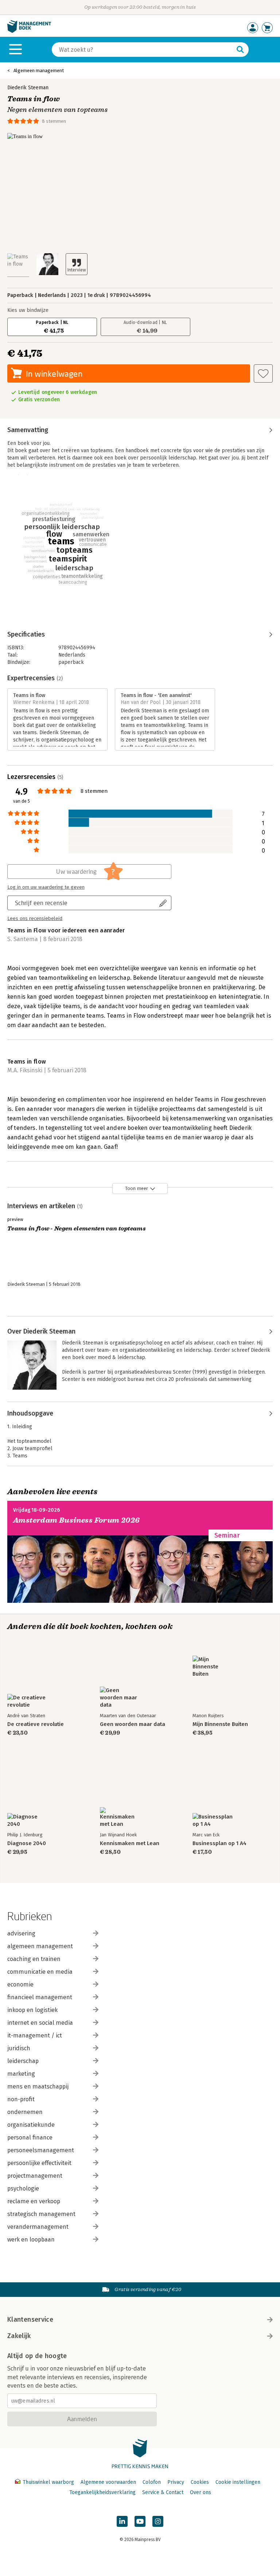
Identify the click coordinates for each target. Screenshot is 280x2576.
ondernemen (25, 2112)
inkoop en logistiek (32, 2010)
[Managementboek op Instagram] (158, 2521)
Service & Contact (163, 2492)
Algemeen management (39, 71)
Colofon (152, 2482)
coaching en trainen (34, 1959)
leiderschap (23, 2061)
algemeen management (40, 1946)
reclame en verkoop (34, 2201)
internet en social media (40, 2023)
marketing (21, 2074)
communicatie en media (40, 1972)
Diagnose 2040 (27, 1843)
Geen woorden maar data (133, 1724)
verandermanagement (38, 2227)
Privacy (176, 2482)
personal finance (30, 2137)
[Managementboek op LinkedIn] (122, 2521)
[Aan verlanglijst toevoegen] (263, 373)
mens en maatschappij (38, 2086)
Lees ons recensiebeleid (35, 919)
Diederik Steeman (28, 88)
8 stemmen (54, 121)
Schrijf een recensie (41, 903)
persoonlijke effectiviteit (39, 2163)
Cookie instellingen (238, 2482)
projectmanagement (35, 2176)
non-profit (21, 2099)
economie (20, 1984)
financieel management (40, 1997)
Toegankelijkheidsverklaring (102, 2492)
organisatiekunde (31, 2125)
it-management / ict (35, 2035)
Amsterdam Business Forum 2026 (77, 1520)
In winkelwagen (54, 374)
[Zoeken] (240, 50)
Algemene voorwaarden (108, 2482)
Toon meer (137, 1188)
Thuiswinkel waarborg (48, 2482)
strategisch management (41, 2214)
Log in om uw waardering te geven (46, 887)
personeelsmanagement (41, 2150)
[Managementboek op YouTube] (140, 2521)
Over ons (201, 2492)
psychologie (23, 2189)
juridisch (19, 2048)
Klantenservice (30, 2319)
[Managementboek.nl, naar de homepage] (29, 31)
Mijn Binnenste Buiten (220, 1724)
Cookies (200, 2482)
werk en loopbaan (31, 2240)
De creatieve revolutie (36, 1724)
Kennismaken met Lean (130, 1843)
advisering (21, 1933)
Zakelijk (19, 2336)
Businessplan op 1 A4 (219, 1843)
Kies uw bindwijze (28, 310)
